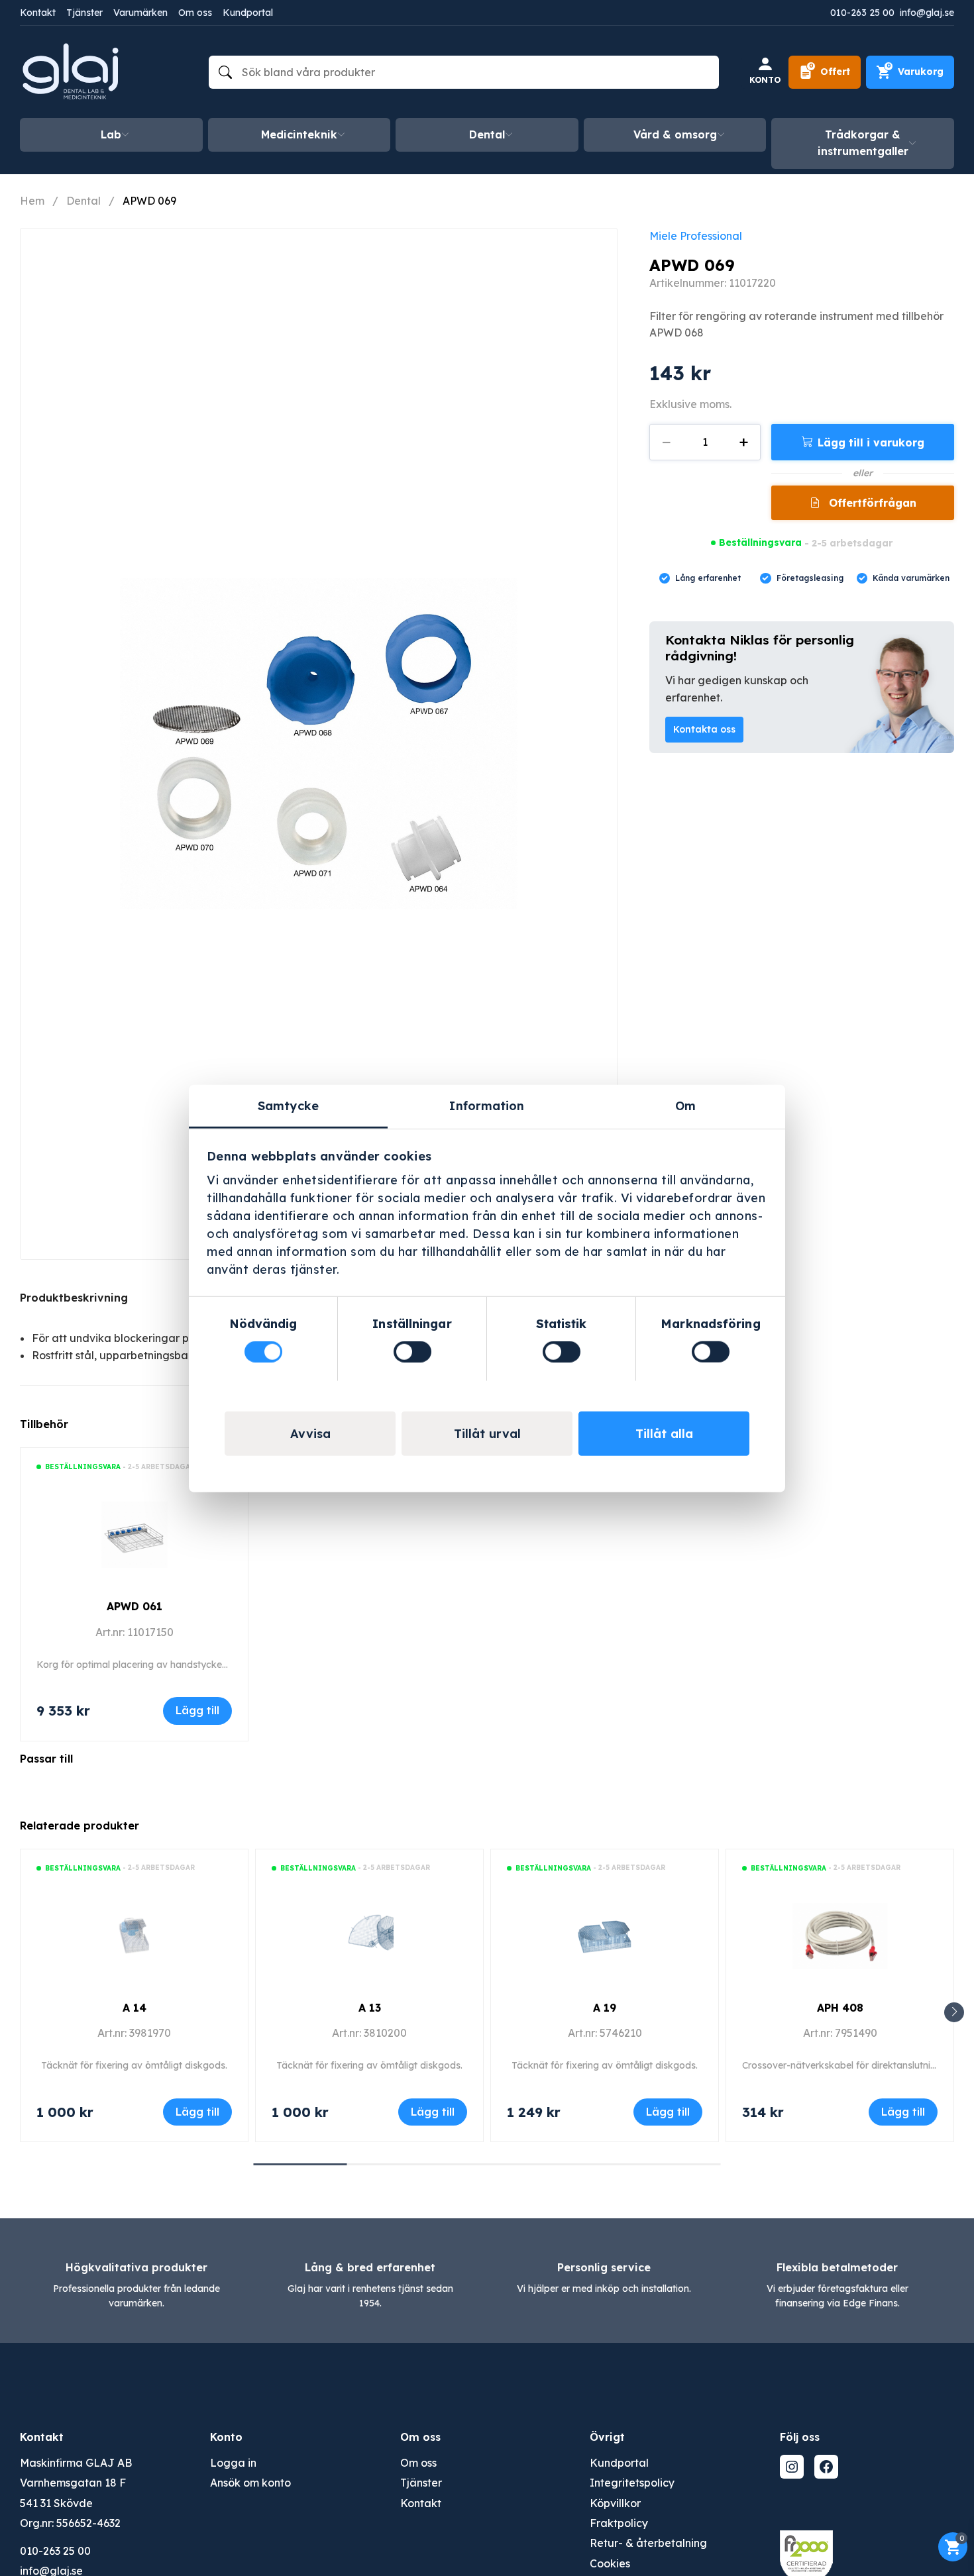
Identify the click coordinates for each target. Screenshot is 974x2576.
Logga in (233, 2463)
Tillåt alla (664, 1433)
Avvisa (310, 1433)
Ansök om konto (250, 2483)
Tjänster (84, 13)
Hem (32, 201)
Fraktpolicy (619, 2523)
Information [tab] (487, 1105)
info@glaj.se (927, 13)
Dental (487, 134)
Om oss (195, 13)
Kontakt (38, 13)
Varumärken (140, 13)
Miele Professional (696, 236)
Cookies (610, 2563)
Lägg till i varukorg (871, 442)
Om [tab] (685, 1105)
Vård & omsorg (675, 134)
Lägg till (197, 1710)
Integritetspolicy (632, 2483)
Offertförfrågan (871, 503)
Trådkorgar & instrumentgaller (863, 143)
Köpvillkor (615, 2503)
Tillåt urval (487, 1433)
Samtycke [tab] (288, 1105)
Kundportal (248, 13)
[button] (954, 2012)
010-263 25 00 (862, 13)
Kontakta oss (704, 729)
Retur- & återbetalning (648, 2543)
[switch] (412, 1352)
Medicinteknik (299, 134)
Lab (111, 134)
